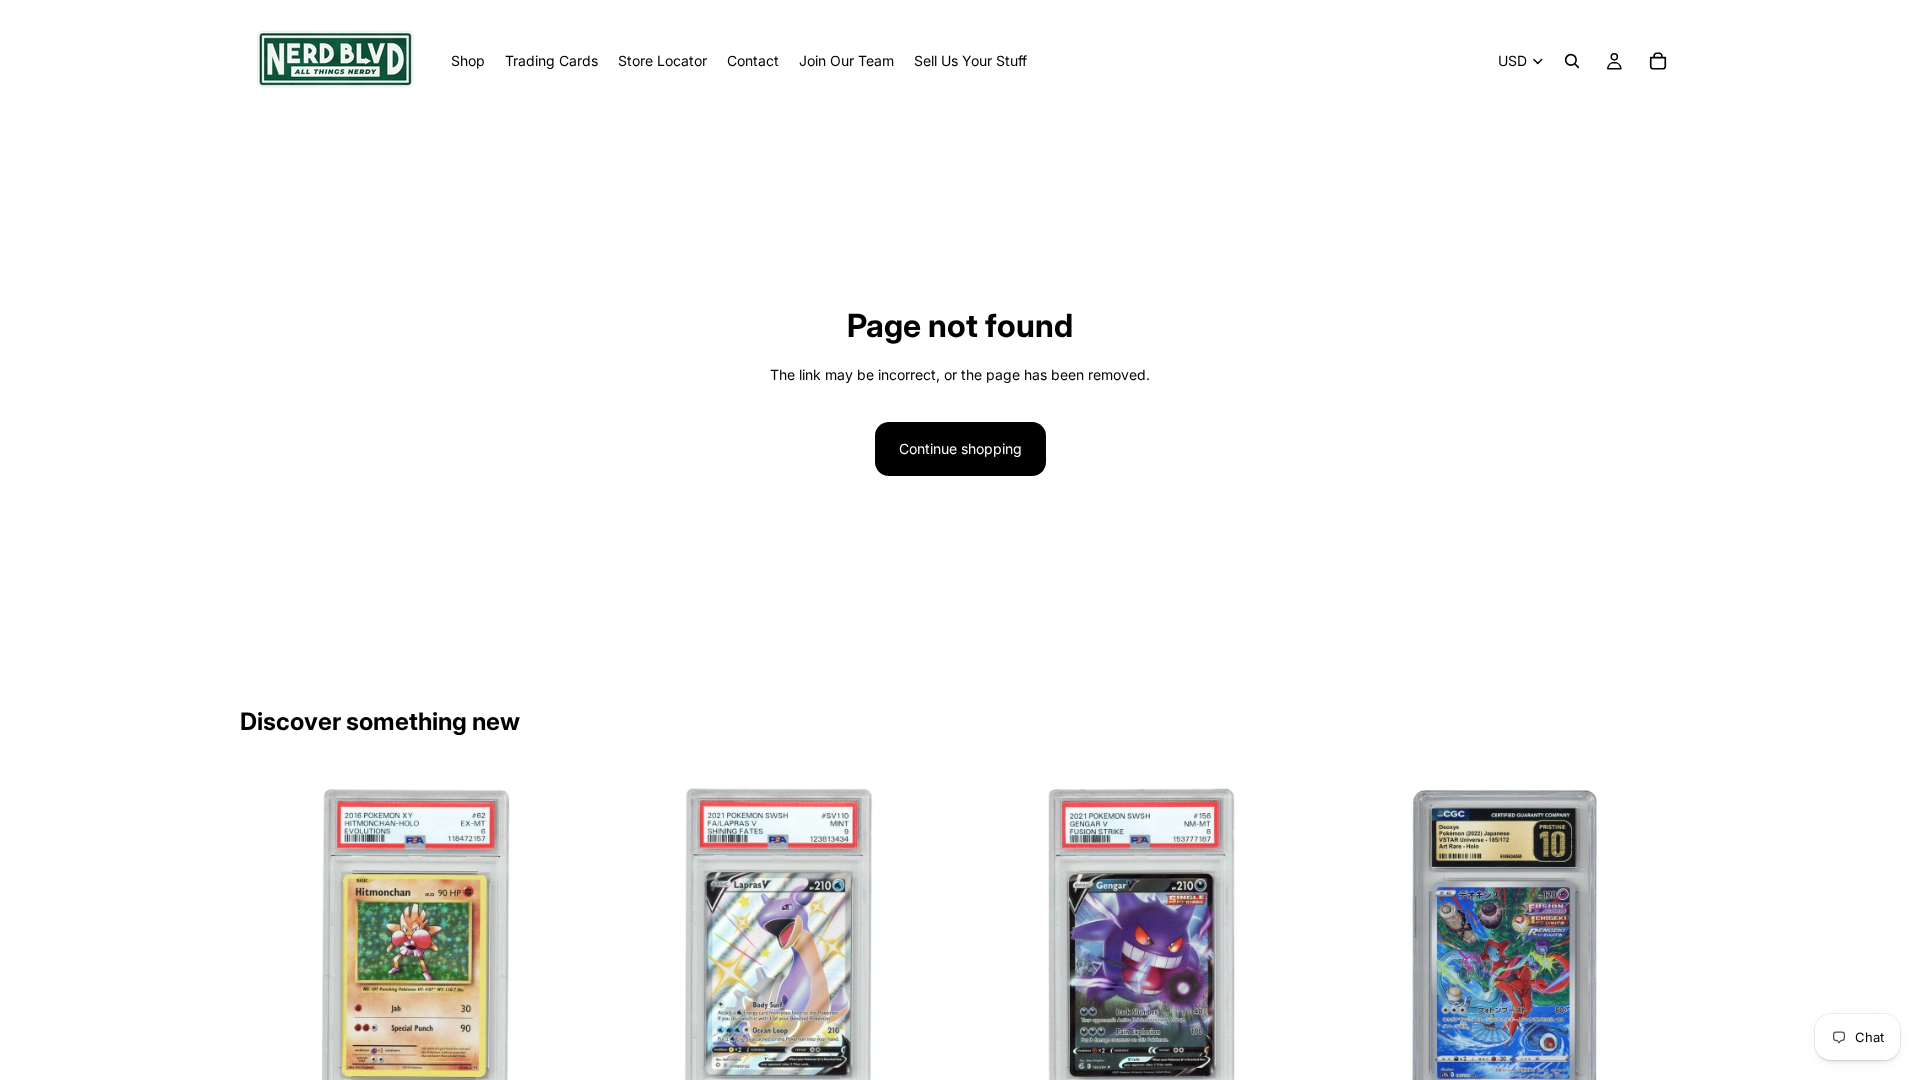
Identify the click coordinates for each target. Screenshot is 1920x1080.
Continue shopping (960, 448)
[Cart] (1658, 61)
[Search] (1572, 61)
